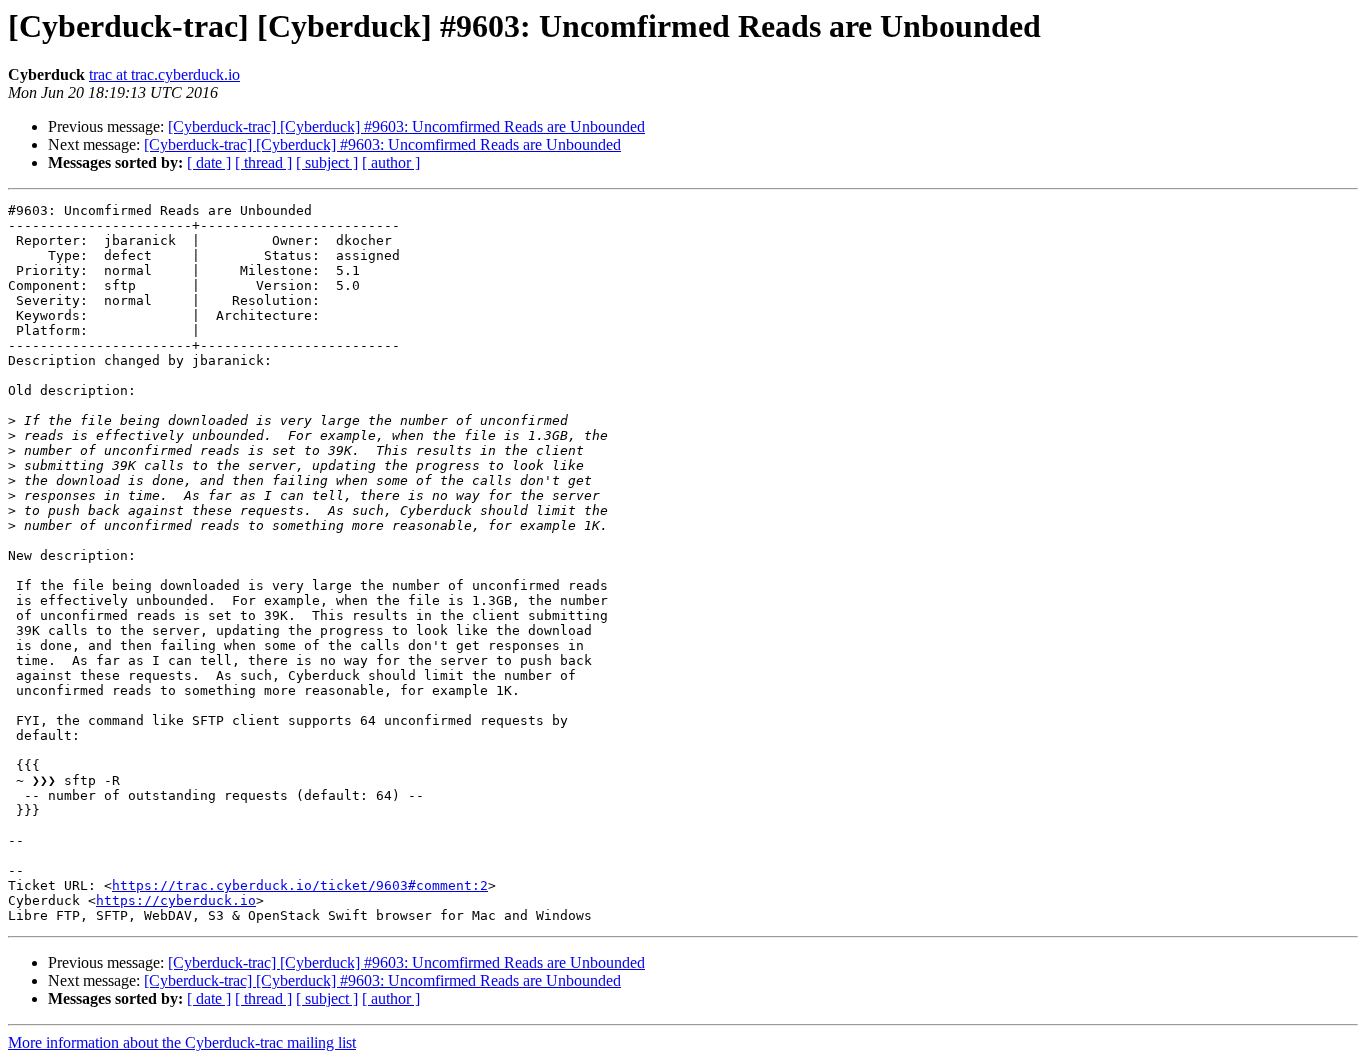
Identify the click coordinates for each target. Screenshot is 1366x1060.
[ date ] (209, 162)
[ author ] (391, 162)
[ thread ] (263, 162)
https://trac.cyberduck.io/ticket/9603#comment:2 (300, 885)
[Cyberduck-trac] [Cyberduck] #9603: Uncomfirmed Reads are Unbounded (406, 126)
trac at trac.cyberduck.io (164, 74)
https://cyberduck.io (176, 900)
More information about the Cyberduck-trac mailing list (182, 1042)
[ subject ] (327, 162)
